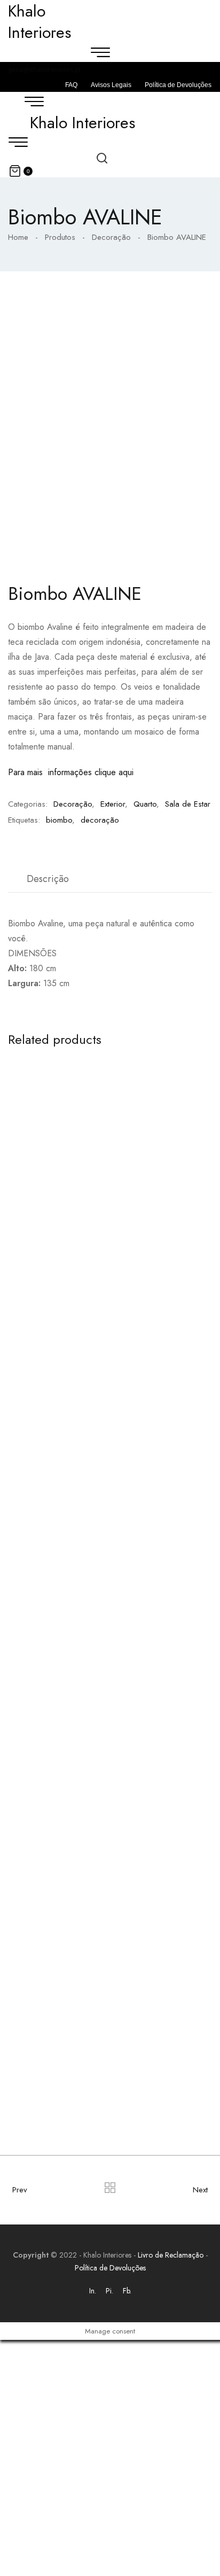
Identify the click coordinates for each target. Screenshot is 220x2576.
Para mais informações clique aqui (71, 772)
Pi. (109, 2291)
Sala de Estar (188, 804)
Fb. (127, 2291)
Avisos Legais (111, 85)
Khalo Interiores (82, 123)
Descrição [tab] (48, 879)
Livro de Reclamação (171, 2255)
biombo (59, 820)
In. (93, 2291)
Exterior (113, 804)
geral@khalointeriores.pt (44, 70)
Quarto (145, 804)
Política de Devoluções (178, 85)
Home (18, 237)
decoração (100, 820)
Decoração (111, 237)
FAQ (71, 85)
